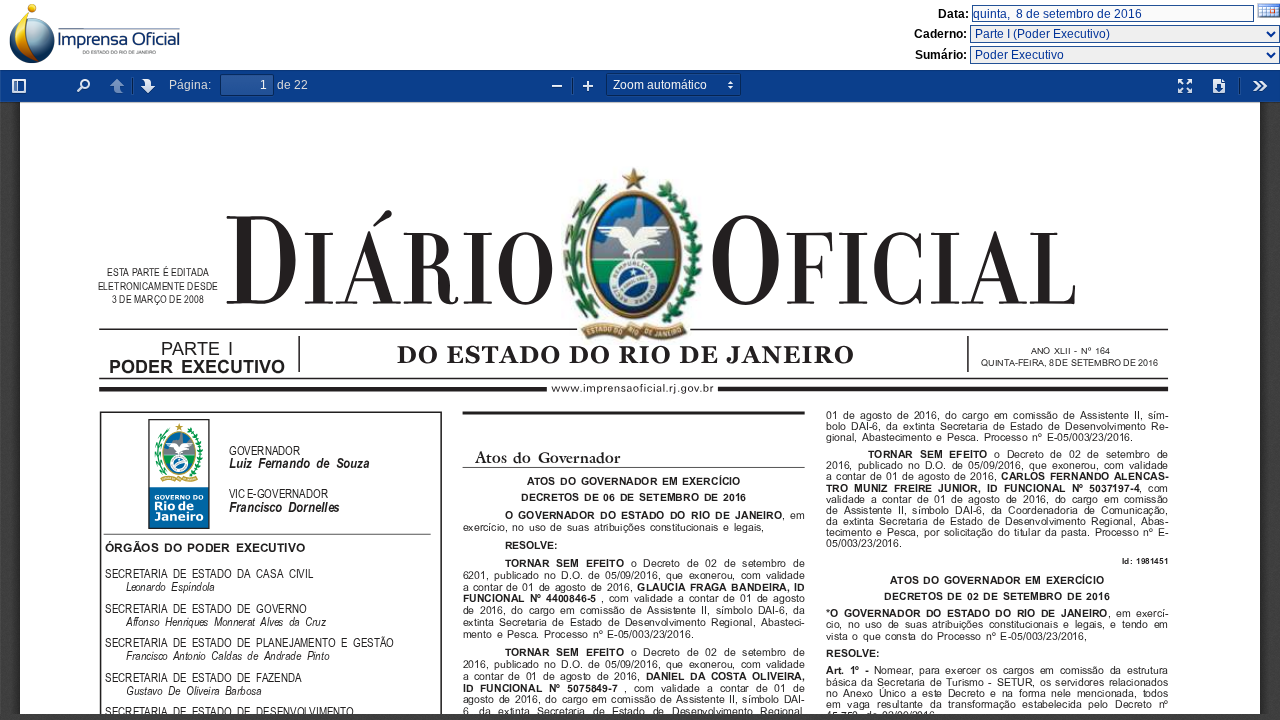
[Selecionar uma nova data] (1268, 14)
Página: (190, 85)
